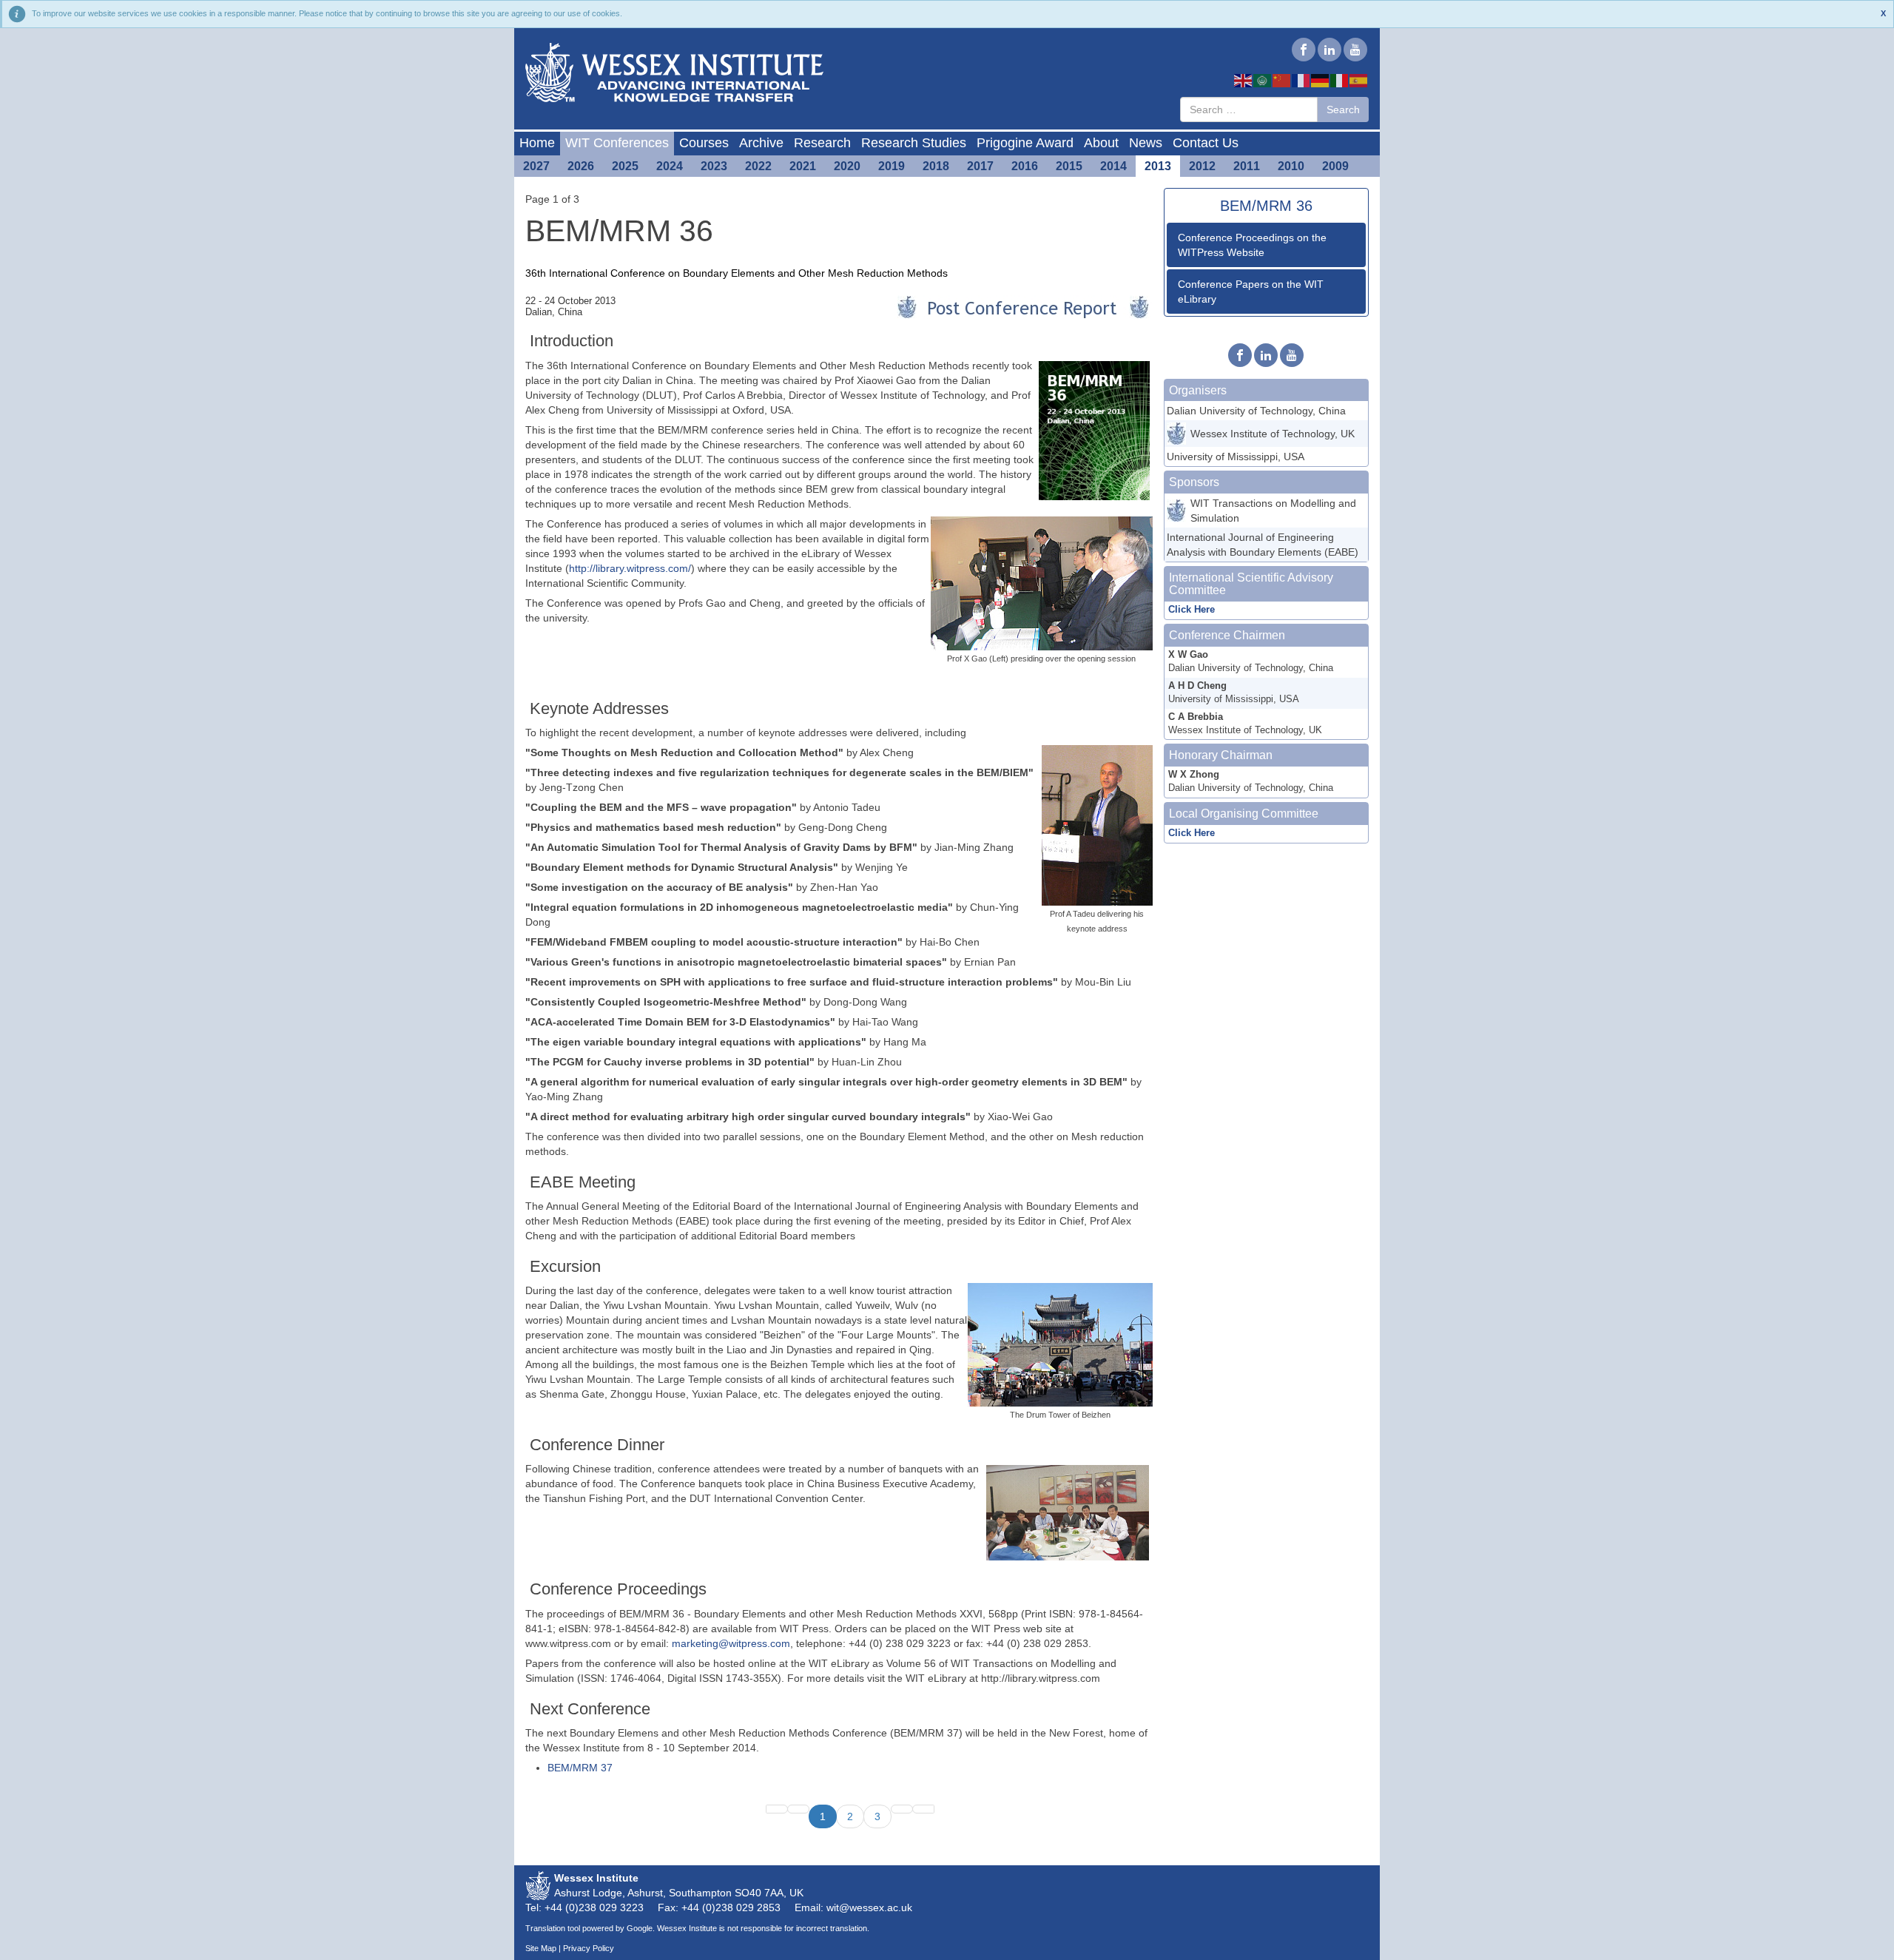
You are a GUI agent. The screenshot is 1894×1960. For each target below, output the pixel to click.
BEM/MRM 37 (580, 1768)
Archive (761, 143)
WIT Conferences (617, 143)
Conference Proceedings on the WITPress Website (1252, 245)
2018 (936, 166)
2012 (1202, 166)
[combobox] (1249, 110)
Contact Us (1206, 143)
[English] (1244, 80)
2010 (1291, 166)
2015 (1069, 166)
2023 (714, 166)
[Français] (1301, 80)
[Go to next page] (902, 1809)
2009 (1335, 166)
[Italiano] (1340, 80)
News (1146, 143)
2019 (892, 166)
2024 (670, 166)
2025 (625, 166)
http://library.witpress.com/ (630, 568)
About (1101, 143)
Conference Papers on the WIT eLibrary (1251, 292)
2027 (536, 166)
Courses (704, 143)
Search (1343, 110)
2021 (803, 166)
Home (537, 143)
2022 (758, 166)
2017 (980, 166)
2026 (581, 166)
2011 (1247, 166)
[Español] (1359, 80)
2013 (1158, 166)
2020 (847, 166)
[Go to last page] (923, 1809)
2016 (1025, 166)
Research (822, 143)
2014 (1113, 166)
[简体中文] (1282, 80)
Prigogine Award (1025, 143)
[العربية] (1263, 80)
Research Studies (914, 143)
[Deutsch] (1321, 80)
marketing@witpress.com (731, 1643)
